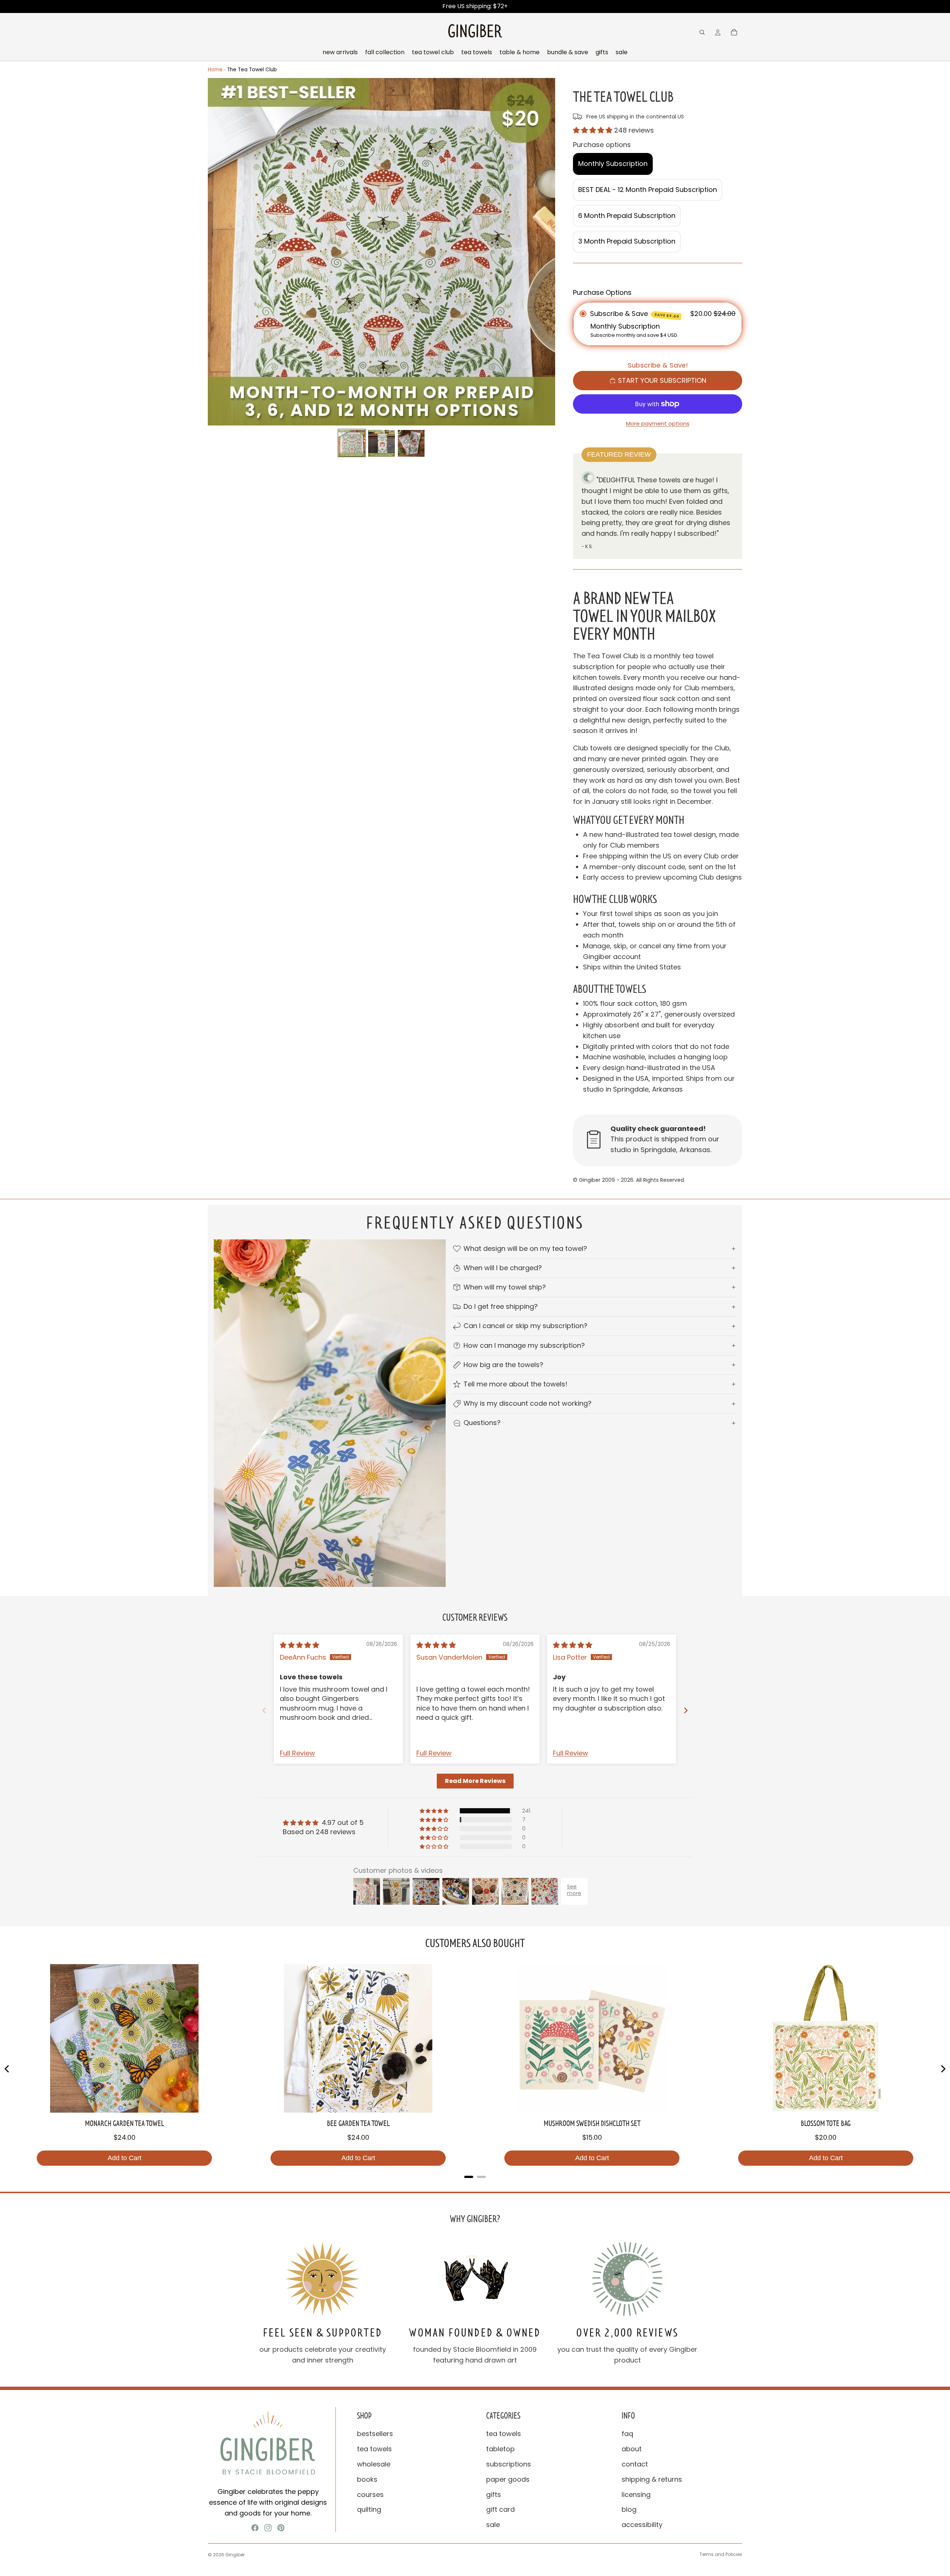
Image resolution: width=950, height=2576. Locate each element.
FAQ (627, 2434)
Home (215, 70)
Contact (635, 2464)
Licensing (636, 2495)
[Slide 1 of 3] (352, 443)
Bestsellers (375, 2434)
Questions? (482, 1423)
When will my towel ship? (505, 1287)
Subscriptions (509, 2464)
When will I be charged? (503, 1268)
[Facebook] (255, 2528)
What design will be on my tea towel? (525, 1248)
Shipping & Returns (652, 2479)
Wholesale (374, 2464)
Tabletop (500, 2449)
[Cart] (734, 32)
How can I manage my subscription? (524, 1345)
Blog (629, 2509)
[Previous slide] (264, 1710)
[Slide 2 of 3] (381, 443)
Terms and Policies (721, 2554)
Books (367, 2479)
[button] (594, 130)
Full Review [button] (297, 1753)
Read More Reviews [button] (475, 1781)
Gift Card (500, 2509)
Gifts (494, 2495)
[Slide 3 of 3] (411, 443)
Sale (493, 2525)
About (632, 2449)
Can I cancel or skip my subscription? (525, 1326)
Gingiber (235, 2555)
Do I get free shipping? (501, 1306)
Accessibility (642, 2525)
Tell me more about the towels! (515, 1384)
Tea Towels (374, 2449)
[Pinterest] (281, 2528)
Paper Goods (508, 2479)
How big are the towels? (503, 1365)
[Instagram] (268, 2528)
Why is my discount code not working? (528, 1403)
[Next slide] (686, 1710)
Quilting (369, 2509)
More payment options (658, 423)
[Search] (702, 32)
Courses (370, 2495)
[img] (299, 1645)
